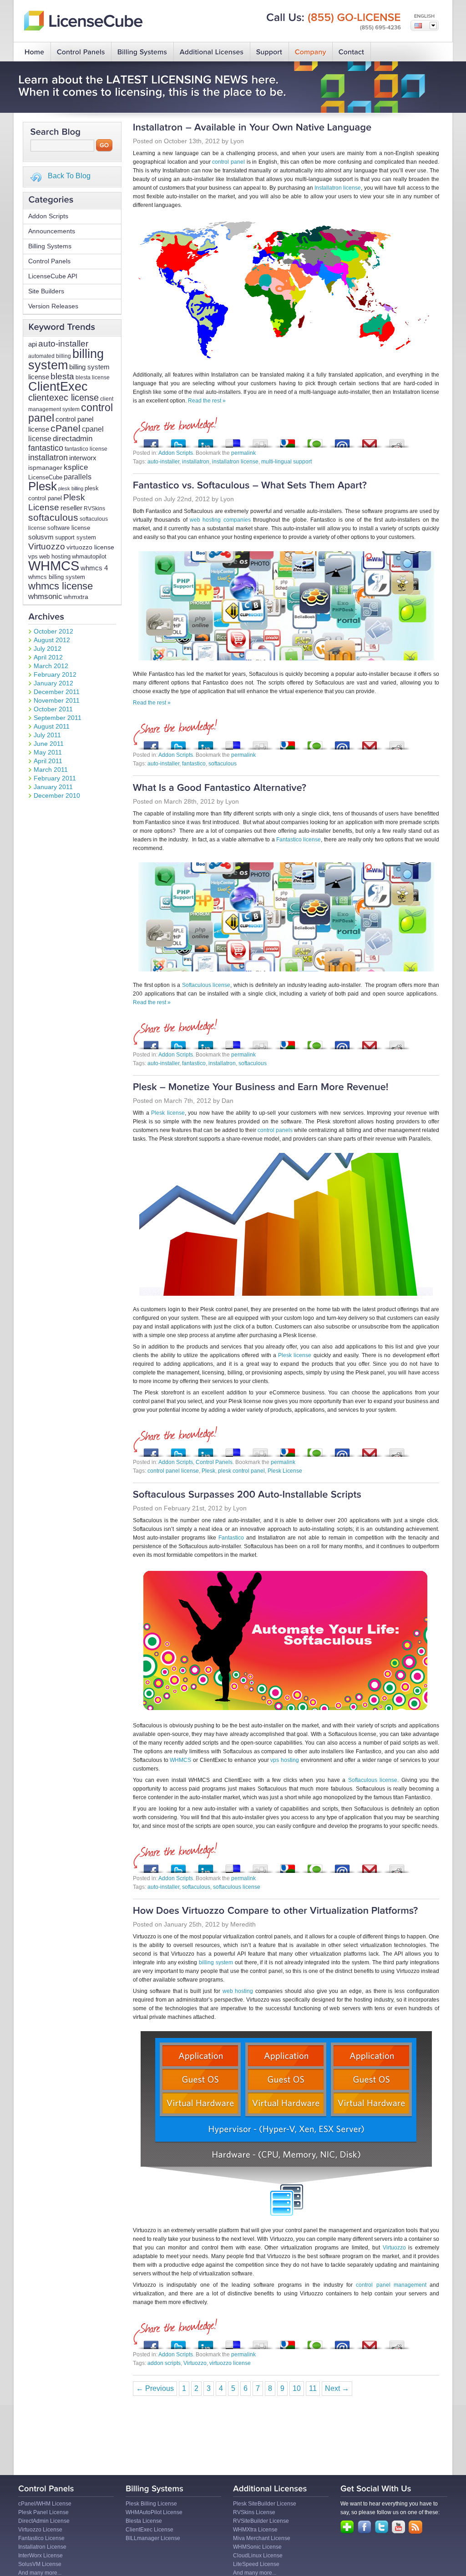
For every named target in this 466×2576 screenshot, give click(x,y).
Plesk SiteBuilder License (265, 2504)
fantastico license (86, 449)
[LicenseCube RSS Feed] (415, 2527)
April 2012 (48, 657)
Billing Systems (50, 246)
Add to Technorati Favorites (315, 441)
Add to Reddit (397, 441)
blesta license (93, 377)
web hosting (55, 557)
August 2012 (52, 640)
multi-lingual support (286, 462)
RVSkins (94, 508)
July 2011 (47, 735)
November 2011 (57, 700)
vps (33, 556)
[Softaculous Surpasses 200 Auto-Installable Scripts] (247, 1495)
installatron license (235, 462)
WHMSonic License (257, 2547)
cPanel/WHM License (45, 2504)
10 (297, 2388)
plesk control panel (241, 1471)
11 (313, 2388)
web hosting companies (220, 520)
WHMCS (54, 566)
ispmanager (45, 468)
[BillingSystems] (142, 52)
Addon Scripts (48, 216)
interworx (83, 458)
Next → (337, 2388)
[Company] (311, 52)
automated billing (50, 356)
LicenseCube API (53, 276)
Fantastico (231, 1538)
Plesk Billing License (151, 2504)
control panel (228, 162)
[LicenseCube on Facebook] (365, 2527)
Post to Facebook (151, 441)
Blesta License (144, 2521)
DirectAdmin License (44, 2521)
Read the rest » (207, 401)
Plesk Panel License (43, 2512)
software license (69, 528)
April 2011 (48, 761)
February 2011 (55, 778)
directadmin (73, 439)
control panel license (173, 1471)
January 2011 (53, 787)
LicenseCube (45, 477)
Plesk (43, 486)
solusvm (41, 537)
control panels (275, 1130)
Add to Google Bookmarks (288, 441)
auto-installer (63, 343)
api (33, 344)
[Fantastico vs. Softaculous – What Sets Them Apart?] (250, 486)
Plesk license (168, 1113)
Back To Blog (69, 176)
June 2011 (49, 744)
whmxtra (76, 597)
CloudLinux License (258, 2556)
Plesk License (57, 502)
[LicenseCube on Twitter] (382, 2527)
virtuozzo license (90, 547)
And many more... (40, 2573)
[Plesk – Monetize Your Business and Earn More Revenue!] (261, 1088)
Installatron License (42, 2547)
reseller (71, 508)
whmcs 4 (94, 568)
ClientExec (58, 386)
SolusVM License (40, 2564)
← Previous (155, 2388)
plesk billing (71, 488)
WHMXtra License (255, 2530)
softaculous (53, 517)
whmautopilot (89, 556)
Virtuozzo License (40, 2530)
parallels (78, 477)
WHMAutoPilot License (154, 2512)
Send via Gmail (370, 441)
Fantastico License (41, 2538)
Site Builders (46, 291)
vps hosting (285, 1760)
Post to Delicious (233, 441)
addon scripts (164, 2363)
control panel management (391, 2285)
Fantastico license (299, 840)
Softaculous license (206, 985)
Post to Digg (260, 441)
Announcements (52, 231)
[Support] (269, 52)
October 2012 (53, 631)
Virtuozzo (47, 546)
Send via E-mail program (342, 441)
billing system (66, 359)
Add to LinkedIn (206, 441)
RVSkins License (254, 2512)
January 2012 (53, 683)
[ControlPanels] (81, 52)
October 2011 (53, 709)
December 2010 (57, 795)
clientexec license (63, 397)
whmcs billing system (57, 577)
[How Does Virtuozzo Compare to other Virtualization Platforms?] (276, 1911)
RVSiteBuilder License (261, 2521)
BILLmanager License (153, 2538)
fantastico (46, 448)
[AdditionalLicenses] (212, 52)
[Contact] (352, 52)
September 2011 (58, 718)
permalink (243, 453)
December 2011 (57, 692)
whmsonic (45, 596)
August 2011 (52, 726)
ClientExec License (149, 2530)
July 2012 (48, 649)
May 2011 (48, 752)
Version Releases (53, 306)
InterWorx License (41, 2556)
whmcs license (61, 586)
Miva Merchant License (262, 2538)
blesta (62, 376)
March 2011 (51, 770)
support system (76, 538)
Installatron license (338, 188)
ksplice (76, 467)
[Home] (35, 52)
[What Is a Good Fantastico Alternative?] (220, 788)
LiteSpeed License (256, 2564)
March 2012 (51, 666)
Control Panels (49, 261)
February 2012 (55, 674)
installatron (48, 458)
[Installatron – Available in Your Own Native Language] (252, 128)
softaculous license (237, 1887)
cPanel (66, 428)
